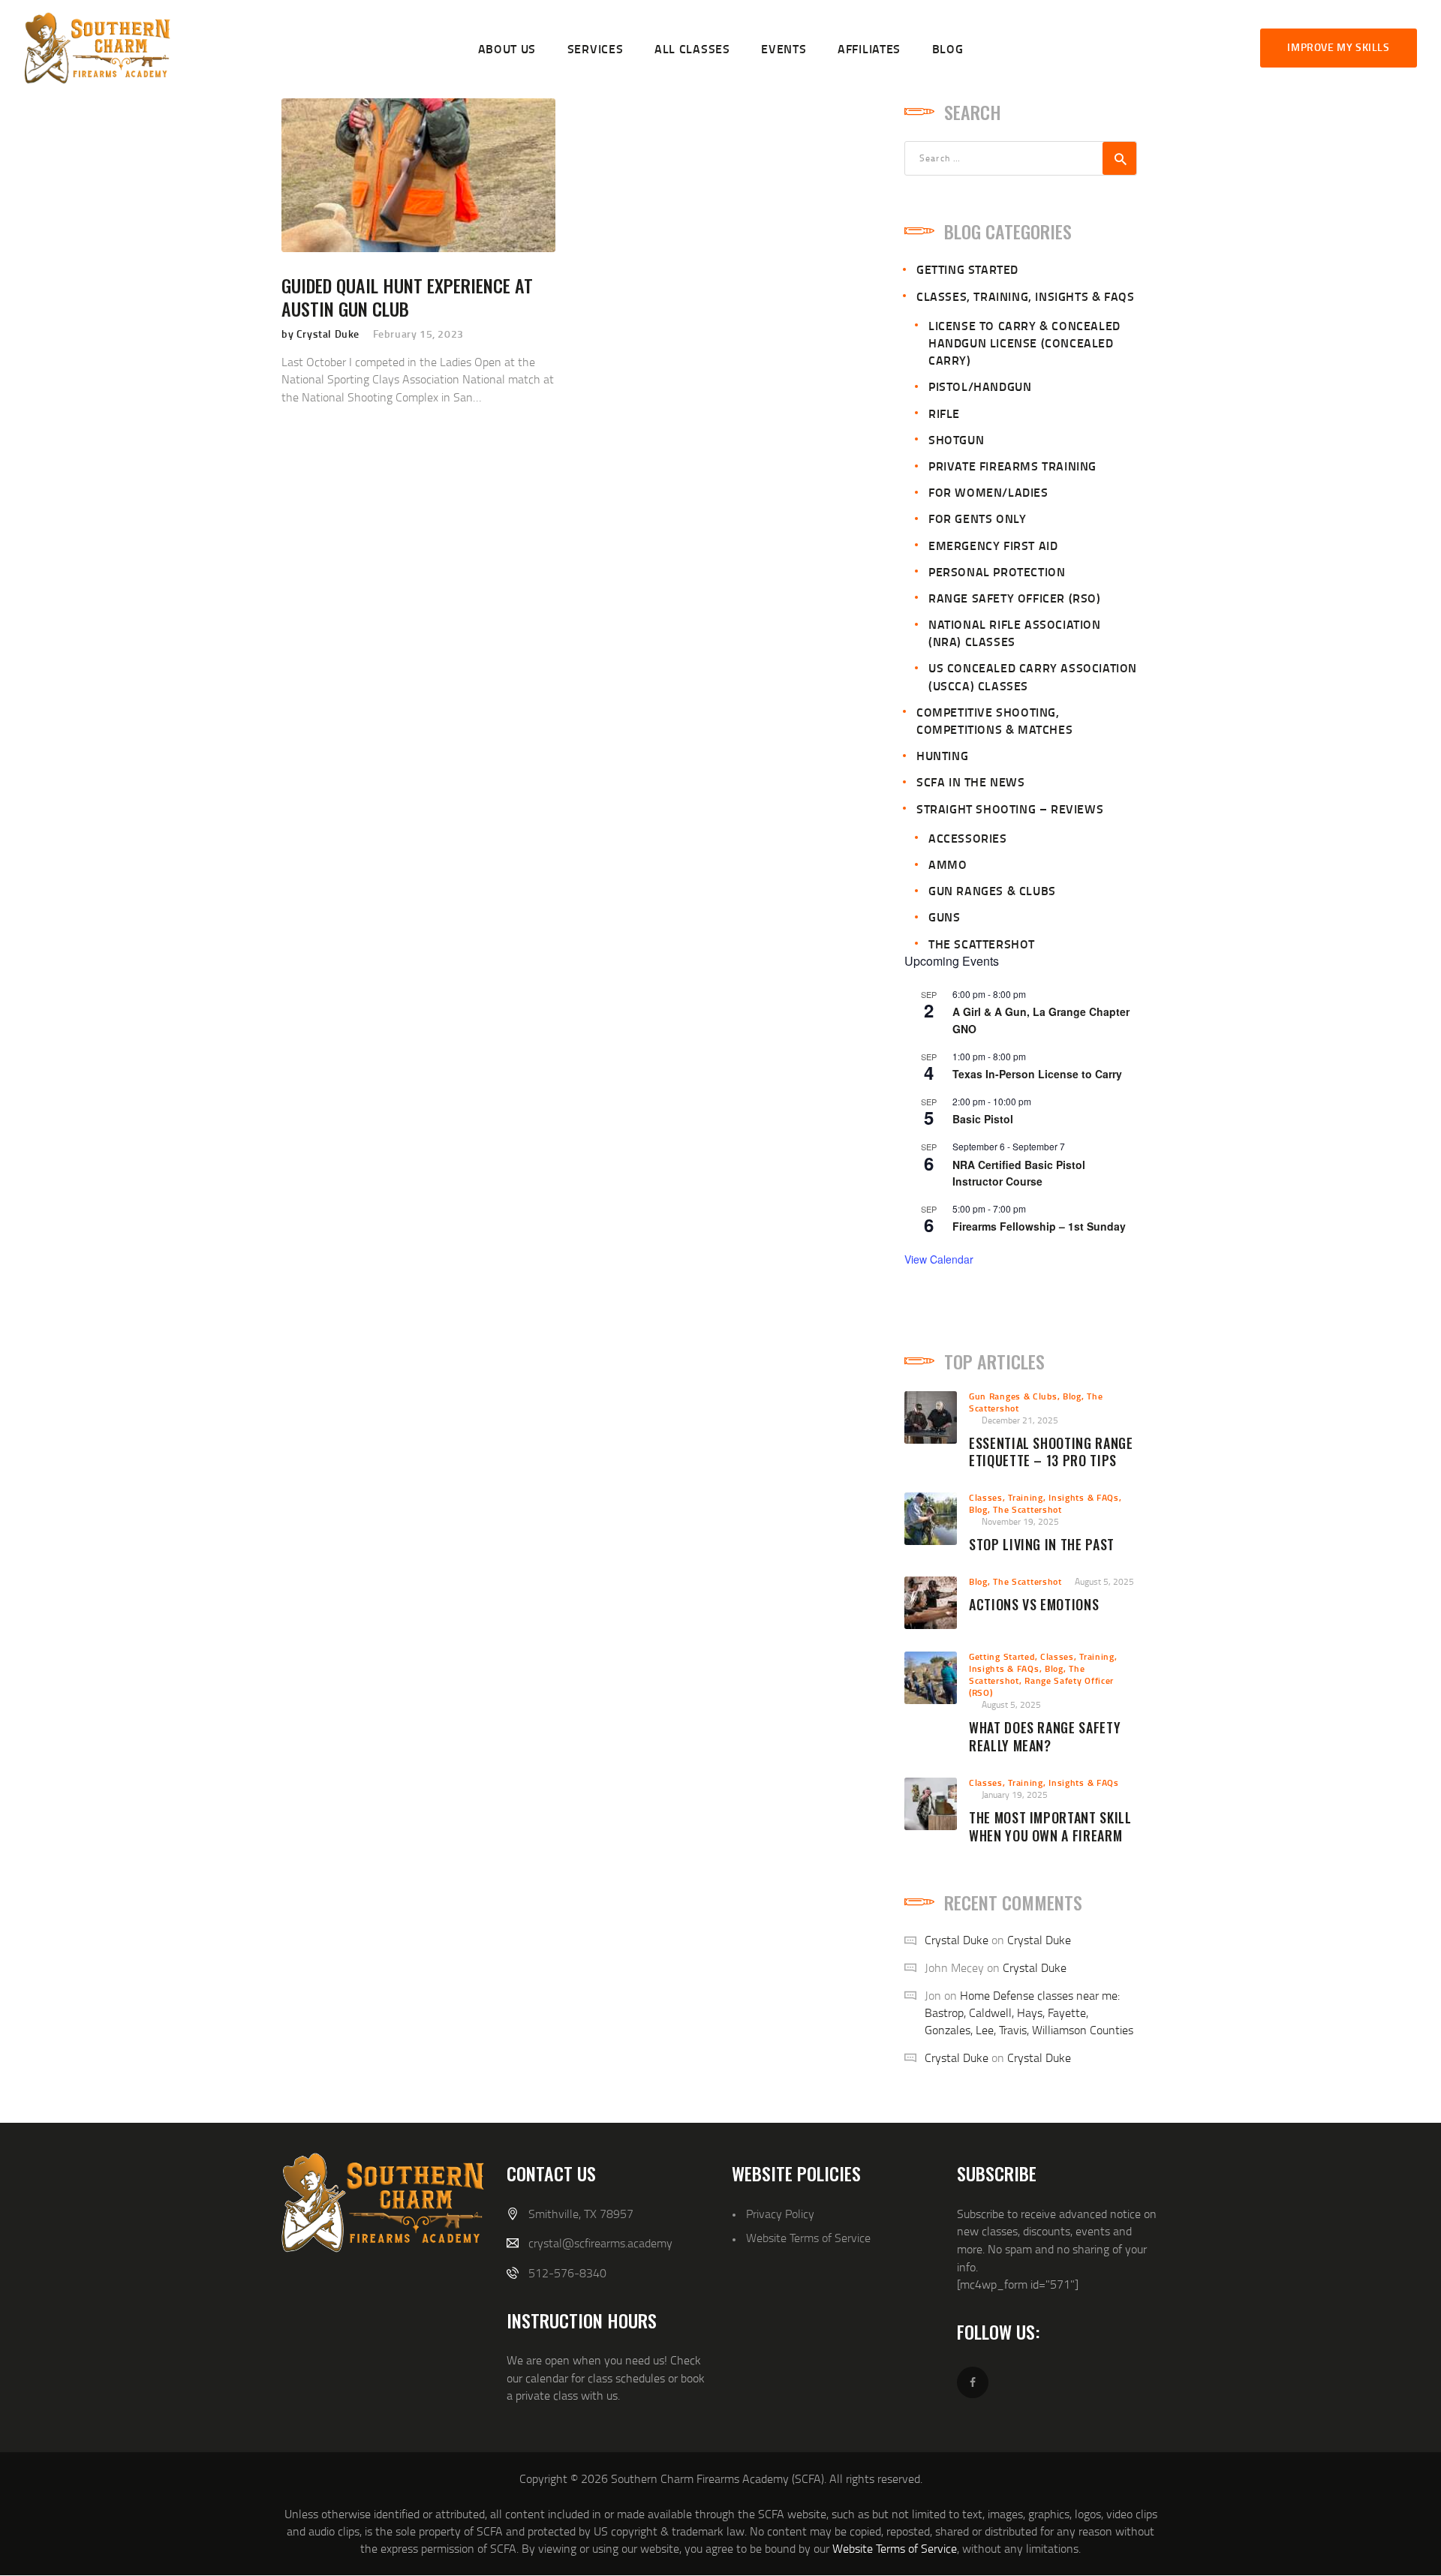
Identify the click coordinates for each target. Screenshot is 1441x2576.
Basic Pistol (983, 1119)
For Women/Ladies (988, 492)
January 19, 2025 (1015, 1794)
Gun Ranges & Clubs (992, 890)
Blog (1072, 1396)
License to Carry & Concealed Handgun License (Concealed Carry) (1024, 343)
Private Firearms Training (1012, 466)
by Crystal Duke (322, 334)
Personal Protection (997, 571)
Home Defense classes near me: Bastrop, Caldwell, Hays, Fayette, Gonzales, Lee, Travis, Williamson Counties (1029, 2012)
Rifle (944, 413)
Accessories (968, 838)
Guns (944, 917)
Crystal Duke (957, 1940)
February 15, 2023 (418, 334)
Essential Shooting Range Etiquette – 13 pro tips (1051, 1453)
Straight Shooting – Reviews (1010, 809)
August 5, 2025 (1104, 1581)
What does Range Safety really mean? (1045, 1737)
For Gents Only (977, 518)
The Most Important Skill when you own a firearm (1050, 1827)
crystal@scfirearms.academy (600, 2243)
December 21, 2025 (1020, 1420)
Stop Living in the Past (1042, 1545)
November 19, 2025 (1020, 1521)
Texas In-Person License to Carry (1037, 1074)
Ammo (948, 864)
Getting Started (967, 269)
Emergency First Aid (993, 545)
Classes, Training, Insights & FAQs (1025, 296)
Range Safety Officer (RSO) (1015, 598)
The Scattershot (982, 944)
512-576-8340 (567, 2273)
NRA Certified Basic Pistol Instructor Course (1019, 1173)
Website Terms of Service (808, 2238)
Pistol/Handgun (980, 386)
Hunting (942, 755)
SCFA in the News (971, 782)
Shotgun (956, 439)
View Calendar (939, 1259)
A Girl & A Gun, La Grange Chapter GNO (1041, 1020)
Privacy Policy (780, 2214)
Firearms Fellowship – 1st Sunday (1039, 1226)
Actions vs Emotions (1034, 1605)
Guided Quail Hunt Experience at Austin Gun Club (407, 297)
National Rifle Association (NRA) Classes (1015, 633)
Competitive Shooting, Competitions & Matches (994, 720)
